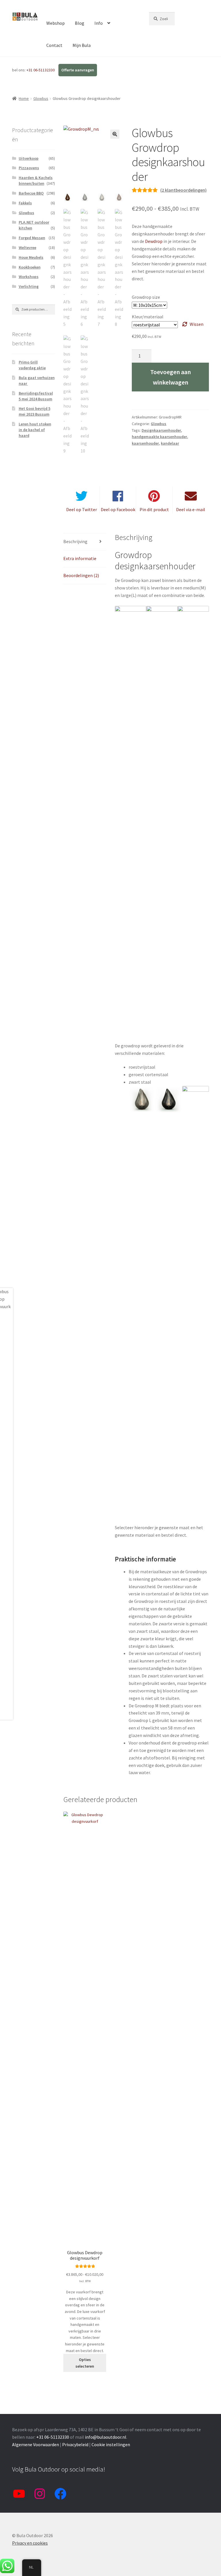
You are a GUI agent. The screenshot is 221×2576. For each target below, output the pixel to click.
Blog (80, 23)
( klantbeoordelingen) (183, 190)
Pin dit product (154, 509)
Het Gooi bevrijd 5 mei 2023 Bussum (35, 411)
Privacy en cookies (30, 2543)
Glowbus (41, 98)
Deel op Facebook (118, 509)
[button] (115, 134)
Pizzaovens (29, 168)
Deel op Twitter (82, 509)
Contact (54, 45)
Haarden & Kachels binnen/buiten (36, 180)
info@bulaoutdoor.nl (106, 2437)
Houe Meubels (31, 257)
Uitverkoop (29, 158)
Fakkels (25, 203)
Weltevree (27, 248)
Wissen (197, 324)
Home (24, 98)
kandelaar (170, 443)
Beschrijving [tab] (75, 541)
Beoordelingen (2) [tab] (81, 575)
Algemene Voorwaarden (36, 2444)
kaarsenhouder (145, 443)
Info (99, 23)
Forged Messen (32, 238)
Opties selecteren (85, 2363)
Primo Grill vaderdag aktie (32, 365)
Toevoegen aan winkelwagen (170, 377)
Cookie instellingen (111, 2444)
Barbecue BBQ (31, 193)
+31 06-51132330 (41, 70)
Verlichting (29, 286)
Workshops (29, 277)
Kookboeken (30, 267)
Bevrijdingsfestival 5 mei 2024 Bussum (36, 396)
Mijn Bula (82, 45)
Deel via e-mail (191, 509)
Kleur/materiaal (148, 317)
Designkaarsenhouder (161, 430)
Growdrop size (146, 297)
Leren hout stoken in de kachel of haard (35, 430)
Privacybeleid (75, 2444)
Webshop (56, 23)
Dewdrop (154, 241)
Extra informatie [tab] (80, 558)
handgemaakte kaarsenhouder (159, 437)
